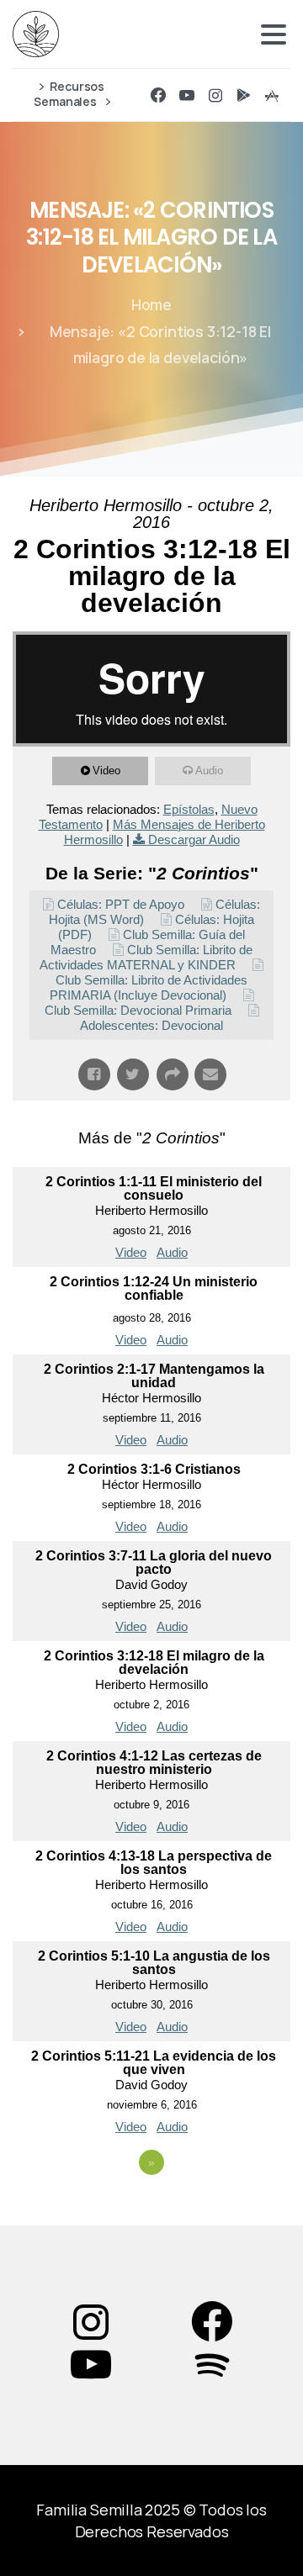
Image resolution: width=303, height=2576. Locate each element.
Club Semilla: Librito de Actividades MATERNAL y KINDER (146, 957)
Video (106, 771)
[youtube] (187, 95)
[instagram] (215, 95)
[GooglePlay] (243, 95)
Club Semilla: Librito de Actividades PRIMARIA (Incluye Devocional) (149, 987)
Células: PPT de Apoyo (121, 904)
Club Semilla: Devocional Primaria (138, 1010)
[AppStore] (272, 95)
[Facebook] (158, 95)
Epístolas (189, 809)
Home (151, 304)
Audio (209, 771)
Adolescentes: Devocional (151, 1025)
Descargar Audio (194, 839)
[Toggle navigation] (274, 34)
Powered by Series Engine (151, 2209)
